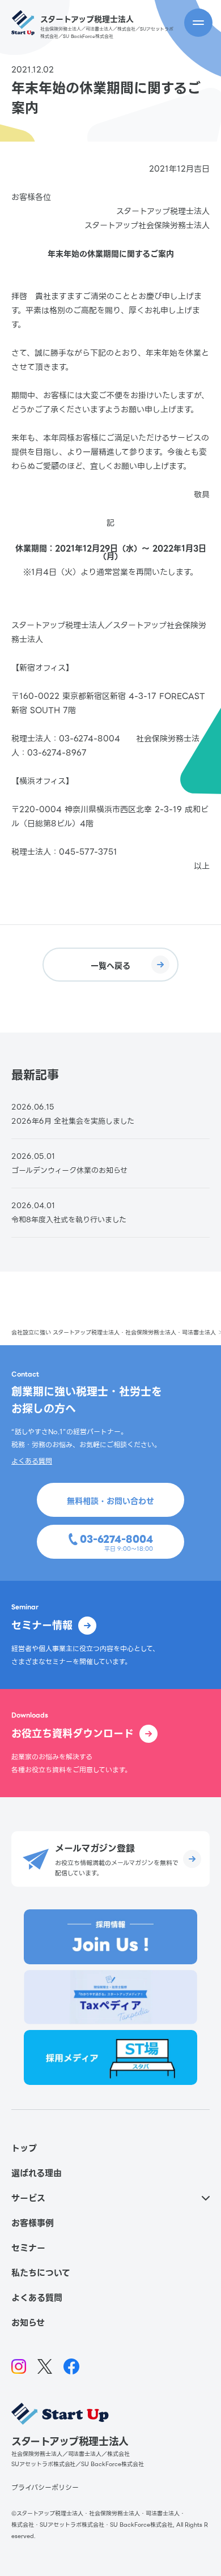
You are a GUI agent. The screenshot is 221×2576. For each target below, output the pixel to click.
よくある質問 (32, 1461)
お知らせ (28, 2323)
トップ (24, 2148)
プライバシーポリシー (45, 2487)
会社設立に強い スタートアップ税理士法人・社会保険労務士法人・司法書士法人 (114, 1332)
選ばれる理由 (37, 2173)
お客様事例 (33, 2223)
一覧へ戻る (110, 966)
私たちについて (41, 2273)
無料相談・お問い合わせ (110, 1501)
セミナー (28, 2248)
